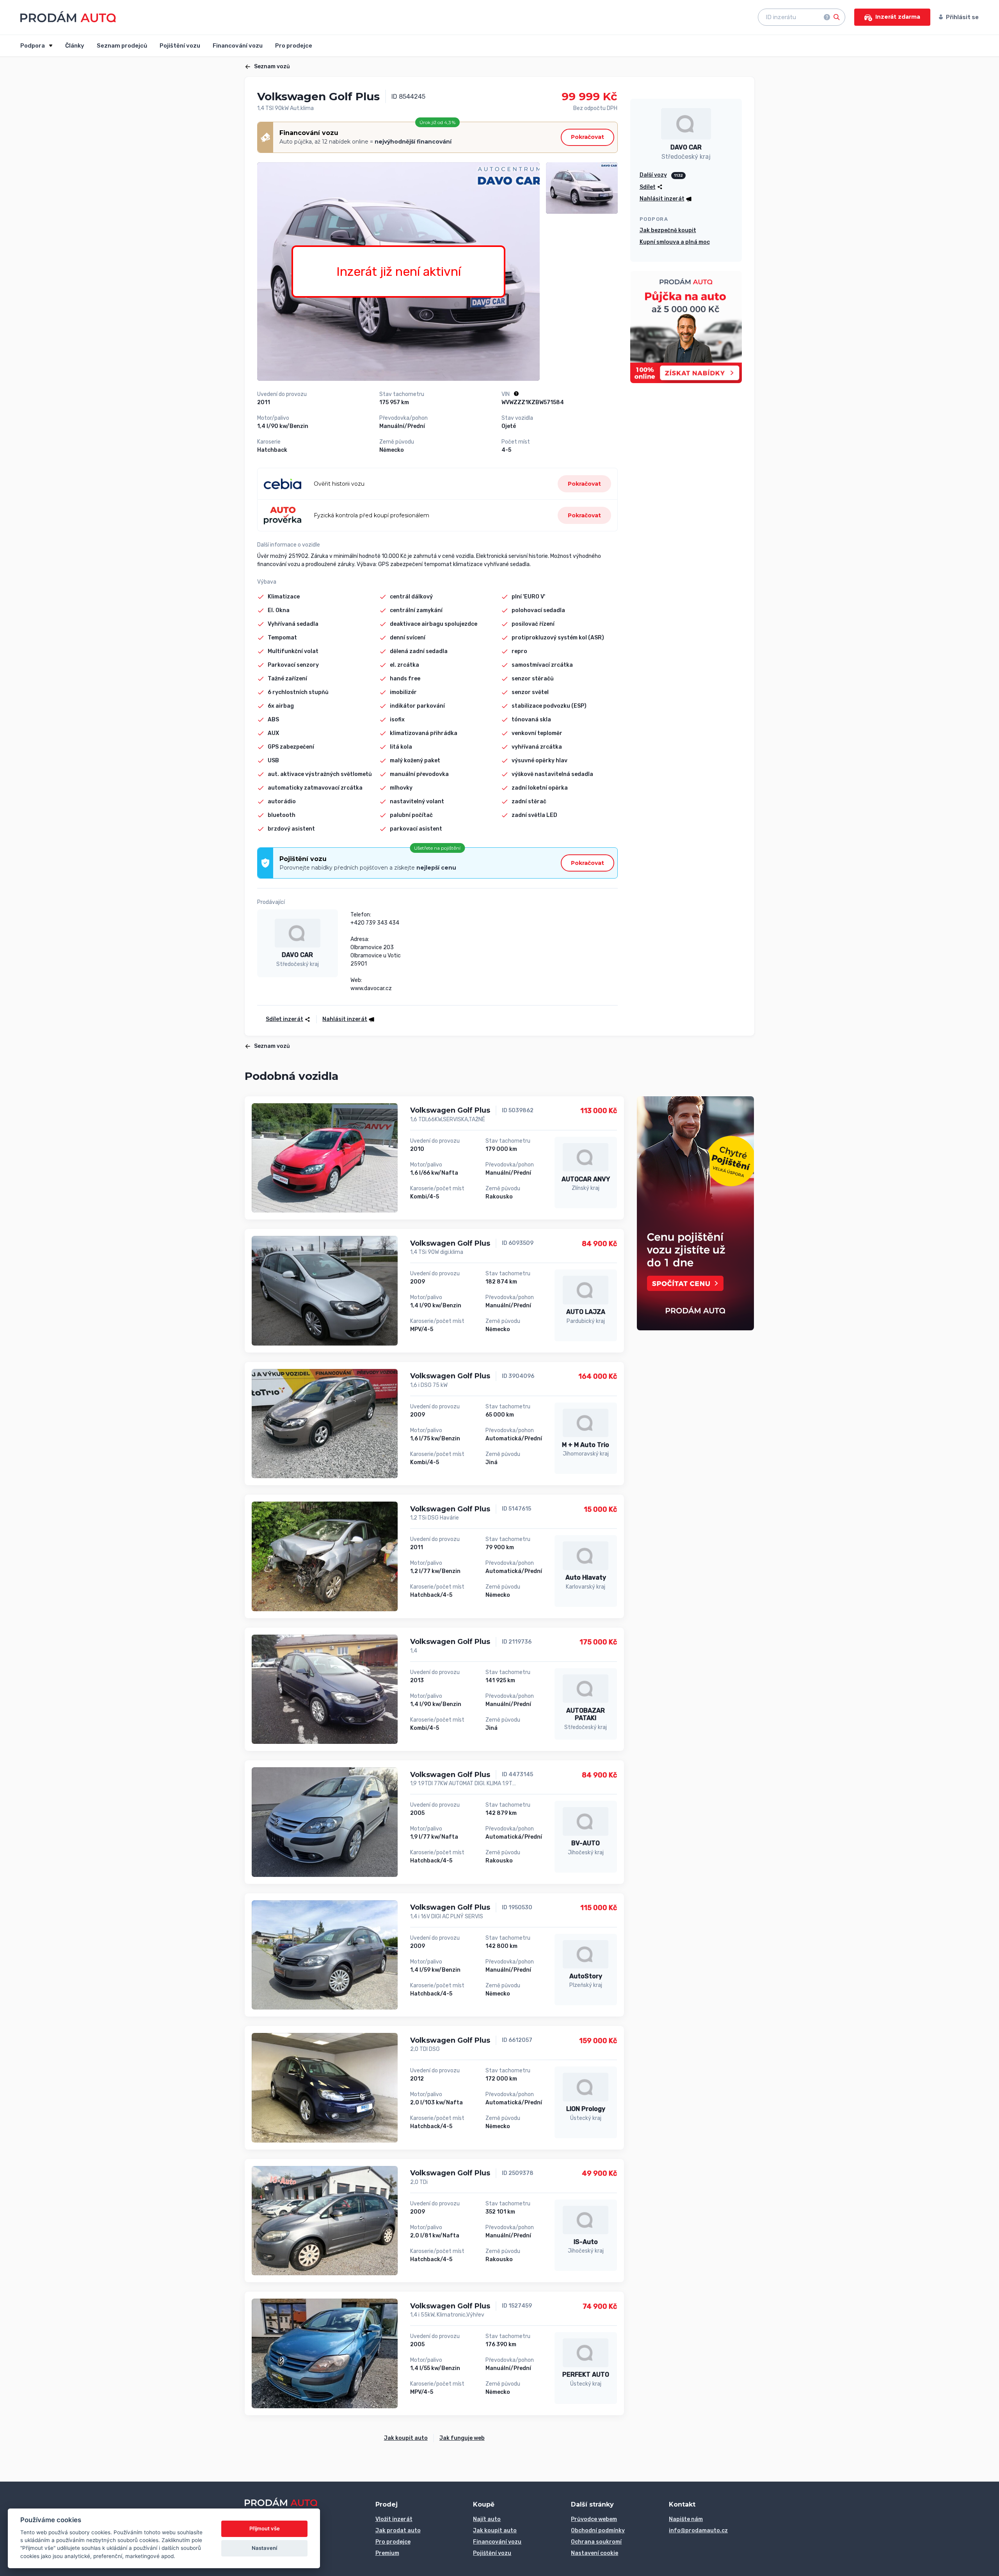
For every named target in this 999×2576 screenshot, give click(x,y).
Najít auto (487, 2519)
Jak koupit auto (406, 2438)
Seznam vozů (272, 67)
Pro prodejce (294, 46)
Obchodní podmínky (598, 2531)
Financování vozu (238, 46)
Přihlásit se (962, 17)
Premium (387, 2553)
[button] (346, 1019)
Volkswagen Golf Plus (450, 1110)
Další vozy (653, 175)
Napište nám (686, 2519)
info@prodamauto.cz (698, 2531)
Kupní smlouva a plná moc (675, 242)
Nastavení (264, 2548)
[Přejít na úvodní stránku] (68, 17)
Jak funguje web (462, 2438)
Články (75, 46)
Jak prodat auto (398, 2531)
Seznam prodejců (122, 46)
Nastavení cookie (595, 2553)
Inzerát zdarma (898, 17)
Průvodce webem (594, 2519)
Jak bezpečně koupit (668, 230)
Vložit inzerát (394, 2519)
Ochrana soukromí (596, 2542)
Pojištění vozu (180, 46)
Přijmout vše (265, 2528)
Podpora (33, 46)
